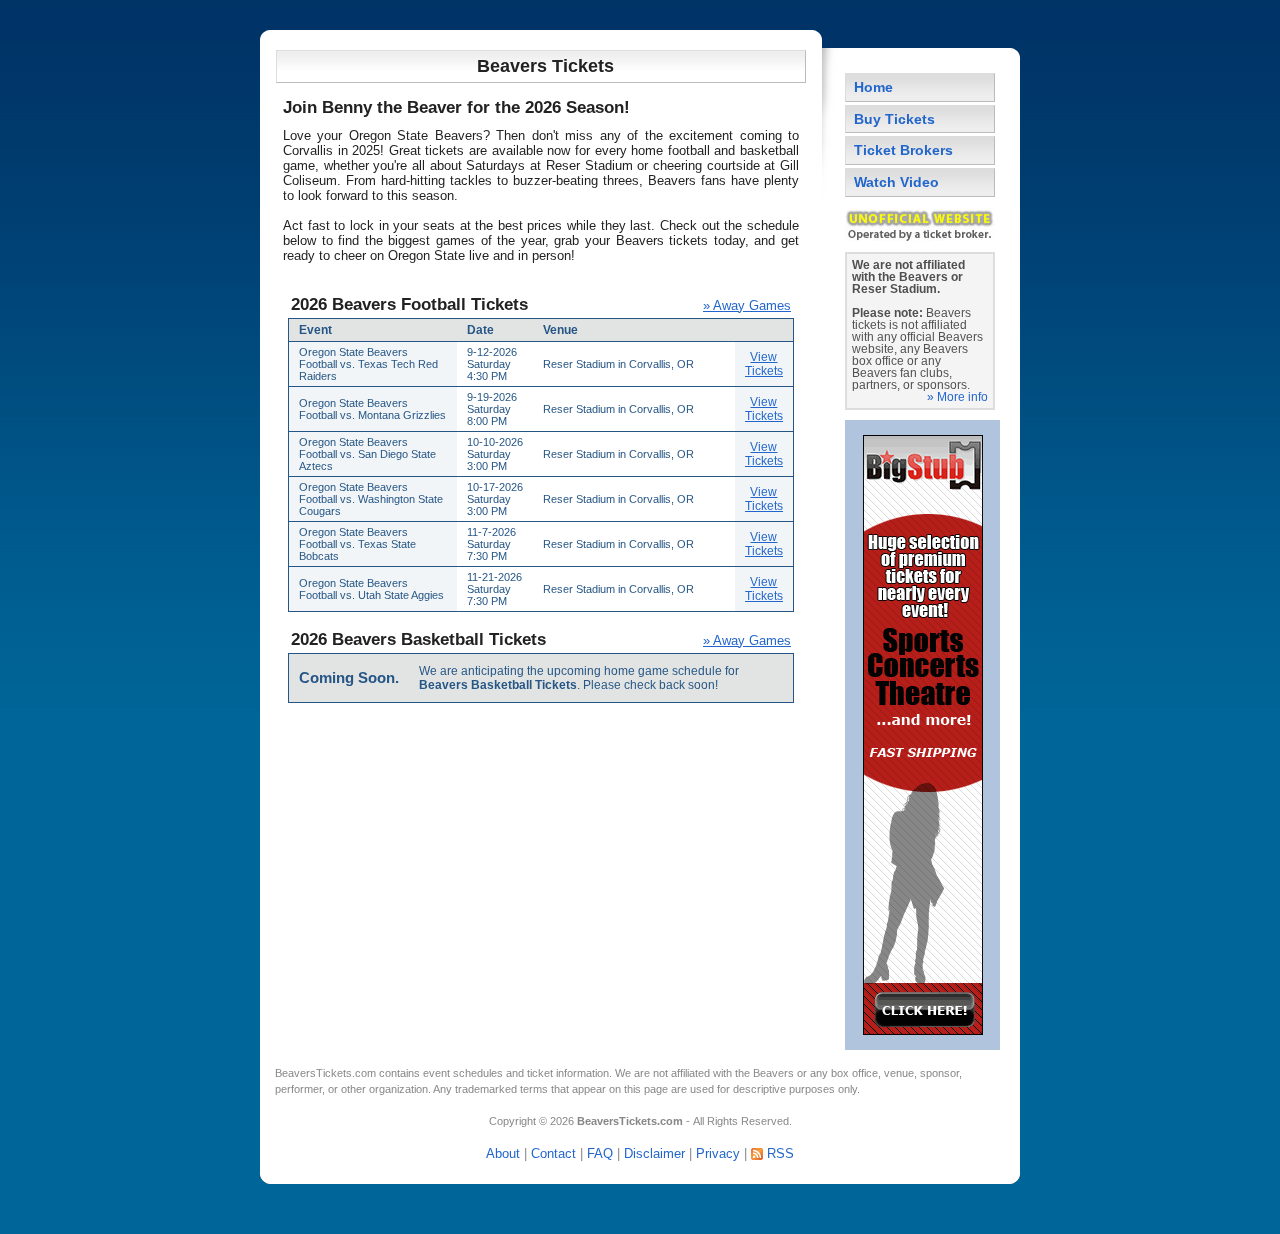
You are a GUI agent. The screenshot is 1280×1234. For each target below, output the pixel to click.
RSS (780, 1153)
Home (873, 87)
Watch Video (896, 182)
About (503, 1153)
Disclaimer (654, 1153)
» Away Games (747, 305)
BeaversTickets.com (325, 1073)
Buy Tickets (894, 119)
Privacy (718, 1153)
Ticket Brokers (903, 150)
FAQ (600, 1153)
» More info (957, 397)
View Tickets (764, 364)
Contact (553, 1153)
